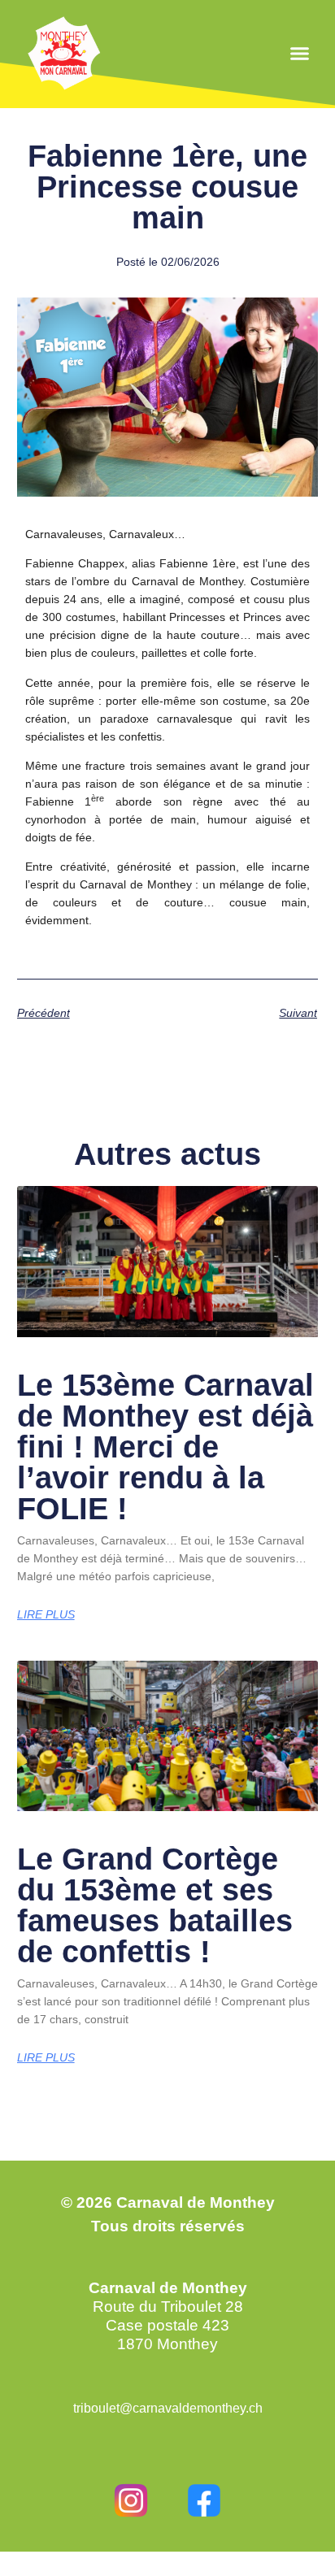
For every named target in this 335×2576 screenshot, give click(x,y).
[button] (300, 54)
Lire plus (46, 1614)
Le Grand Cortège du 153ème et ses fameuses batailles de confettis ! (155, 1905)
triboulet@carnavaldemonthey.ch (168, 2408)
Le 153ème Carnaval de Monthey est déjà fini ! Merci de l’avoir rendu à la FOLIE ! (165, 1447)
